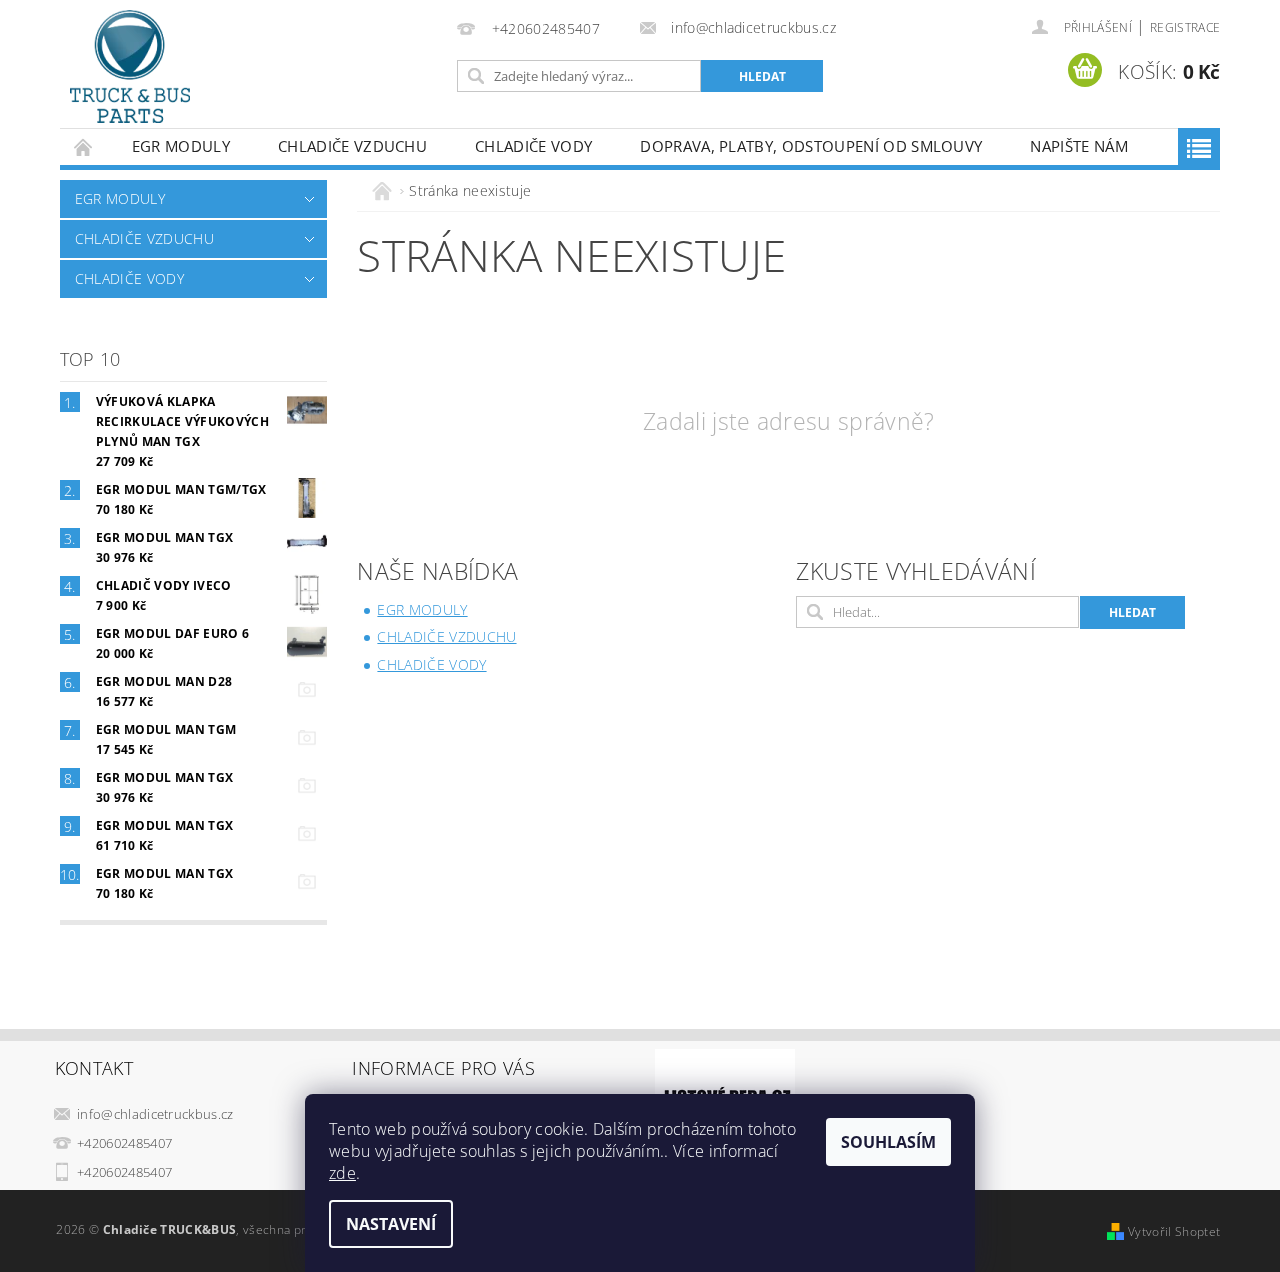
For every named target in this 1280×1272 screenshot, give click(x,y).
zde (342, 1173)
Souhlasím (888, 1142)
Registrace (1185, 27)
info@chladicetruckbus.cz (155, 1114)
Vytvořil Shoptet (1174, 1231)
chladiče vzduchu (352, 146)
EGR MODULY (181, 146)
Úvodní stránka (84, 146)
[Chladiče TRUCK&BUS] (130, 66)
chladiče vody (533, 146)
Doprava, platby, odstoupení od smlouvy (811, 146)
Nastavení (391, 1224)
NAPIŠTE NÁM (1079, 146)
